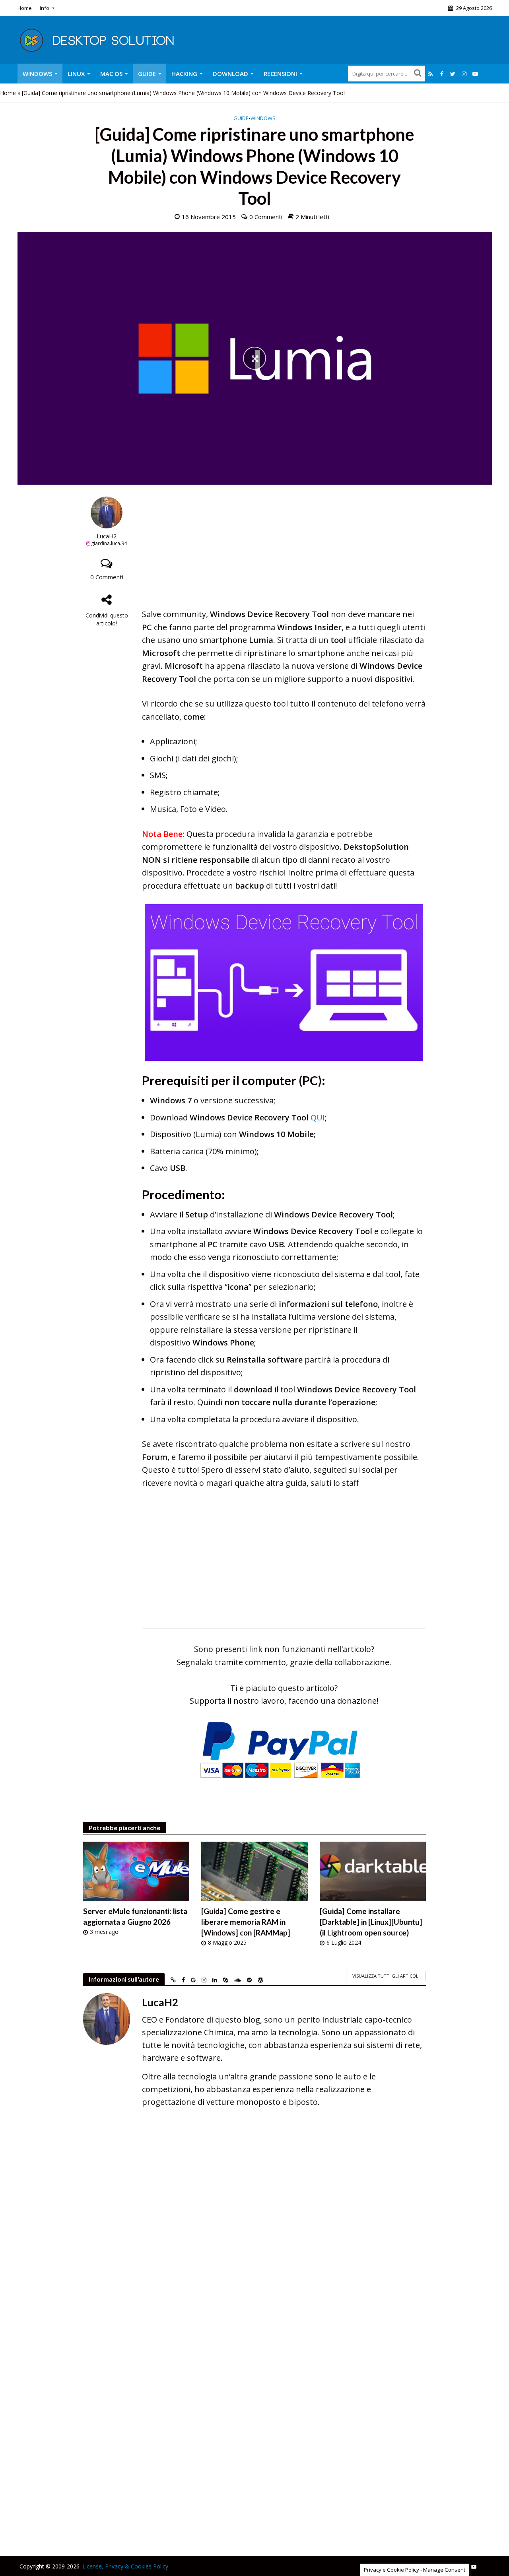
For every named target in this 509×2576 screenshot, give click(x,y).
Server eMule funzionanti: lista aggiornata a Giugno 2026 (135, 1916)
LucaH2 (107, 536)
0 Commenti (266, 217)
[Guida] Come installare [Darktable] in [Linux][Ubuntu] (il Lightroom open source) (371, 1922)
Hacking (184, 74)
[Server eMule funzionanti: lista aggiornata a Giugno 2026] (136, 1871)
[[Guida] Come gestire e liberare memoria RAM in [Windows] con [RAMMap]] (254, 1871)
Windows (37, 74)
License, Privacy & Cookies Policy (125, 2566)
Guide (147, 74)
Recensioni (280, 74)
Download (230, 74)
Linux (76, 74)
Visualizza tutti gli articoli (386, 1976)
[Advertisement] (284, 552)
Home (25, 8)
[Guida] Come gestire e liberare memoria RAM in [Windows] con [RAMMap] (246, 1922)
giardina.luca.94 (109, 543)
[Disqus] (255, 2230)
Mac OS (111, 74)
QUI (318, 1117)
